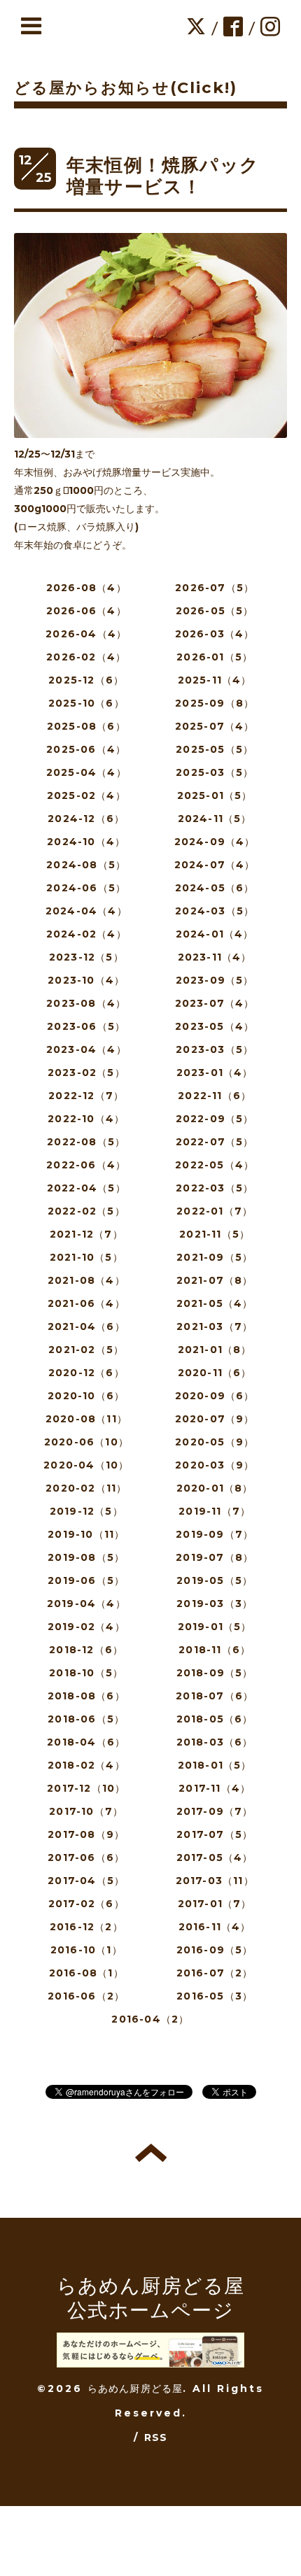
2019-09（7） (215, 1534)
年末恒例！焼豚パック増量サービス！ (163, 176)
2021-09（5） (215, 1257)
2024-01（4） (215, 934)
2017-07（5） (215, 1834)
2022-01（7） (215, 1211)
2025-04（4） (86, 772)
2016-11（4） (215, 1927)
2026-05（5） (215, 611)
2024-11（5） (215, 819)
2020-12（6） (86, 1373)
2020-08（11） (86, 1419)
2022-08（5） (86, 1142)
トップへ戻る (151, 2153)
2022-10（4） (86, 1119)
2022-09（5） (215, 1119)
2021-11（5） (215, 1234)
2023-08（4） (86, 1003)
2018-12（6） (86, 1650)
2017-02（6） (86, 1904)
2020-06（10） (86, 1442)
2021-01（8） (215, 1350)
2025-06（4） (86, 749)
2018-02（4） (86, 1765)
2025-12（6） (86, 680)
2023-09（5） (215, 980)
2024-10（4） (86, 842)
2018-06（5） (86, 1719)
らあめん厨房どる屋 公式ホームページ (151, 2298)
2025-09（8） (215, 703)
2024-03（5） (215, 911)
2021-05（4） (215, 1303)
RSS (156, 2437)
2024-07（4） (215, 865)
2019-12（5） (86, 1511)
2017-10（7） (86, 1811)
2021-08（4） (86, 1280)
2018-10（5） (86, 1673)
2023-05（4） (215, 1026)
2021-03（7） (215, 1326)
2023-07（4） (215, 1003)
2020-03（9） (215, 1465)
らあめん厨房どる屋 (135, 2389)
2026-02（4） (86, 657)
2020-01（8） (215, 1488)
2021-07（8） (215, 1280)
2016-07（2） (215, 1973)
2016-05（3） (215, 1996)
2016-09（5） (215, 1950)
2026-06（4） (86, 611)
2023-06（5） (86, 1026)
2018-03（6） (215, 1742)
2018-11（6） (215, 1650)
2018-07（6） (215, 1696)
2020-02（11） (86, 1488)
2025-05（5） (215, 749)
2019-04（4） (86, 1604)
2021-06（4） (86, 1303)
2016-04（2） (150, 2019)
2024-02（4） (86, 934)
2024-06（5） (86, 888)
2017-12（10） (86, 1788)
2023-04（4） (86, 1049)
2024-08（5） (86, 865)
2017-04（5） (86, 1881)
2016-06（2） (86, 1996)
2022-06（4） (86, 1165)
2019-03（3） (215, 1604)
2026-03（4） (215, 634)
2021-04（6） (86, 1326)
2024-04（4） (86, 911)
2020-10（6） (86, 1396)
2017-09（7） (215, 1811)
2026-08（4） (86, 588)
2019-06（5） (86, 1580)
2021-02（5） (86, 1350)
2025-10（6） (86, 703)
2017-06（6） (86, 1857)
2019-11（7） (215, 1511)
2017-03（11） (215, 1881)
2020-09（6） (215, 1396)
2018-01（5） (215, 1765)
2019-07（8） (215, 1557)
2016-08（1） (86, 1973)
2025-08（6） (86, 726)
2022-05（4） (215, 1165)
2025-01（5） (215, 795)
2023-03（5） (215, 1049)
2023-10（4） (86, 980)
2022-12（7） (86, 1096)
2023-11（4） (215, 957)
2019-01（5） (215, 1627)
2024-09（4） (215, 842)
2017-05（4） (215, 1857)
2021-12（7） (86, 1234)
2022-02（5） (86, 1211)
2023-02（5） (86, 1073)
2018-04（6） (86, 1742)
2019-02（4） (86, 1627)
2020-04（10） (86, 1465)
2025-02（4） (86, 795)
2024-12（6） (86, 819)
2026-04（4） (86, 634)
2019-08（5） (86, 1557)
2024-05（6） (215, 888)
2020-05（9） (215, 1442)
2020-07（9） (215, 1419)
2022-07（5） (215, 1142)
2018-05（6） (215, 1719)
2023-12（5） (86, 957)
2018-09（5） (215, 1673)
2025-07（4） (215, 726)
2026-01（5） (215, 657)
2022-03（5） (215, 1188)
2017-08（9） (86, 1834)
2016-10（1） (86, 1950)
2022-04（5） (86, 1188)
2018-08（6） (86, 1696)
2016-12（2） (86, 1927)
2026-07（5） (215, 588)
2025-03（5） (215, 772)
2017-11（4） (215, 1788)
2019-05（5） (215, 1580)
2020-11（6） (215, 1373)
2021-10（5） (86, 1257)
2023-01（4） (215, 1073)
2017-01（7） (215, 1904)
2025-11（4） (215, 680)
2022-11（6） (215, 1096)
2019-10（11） (86, 1534)
